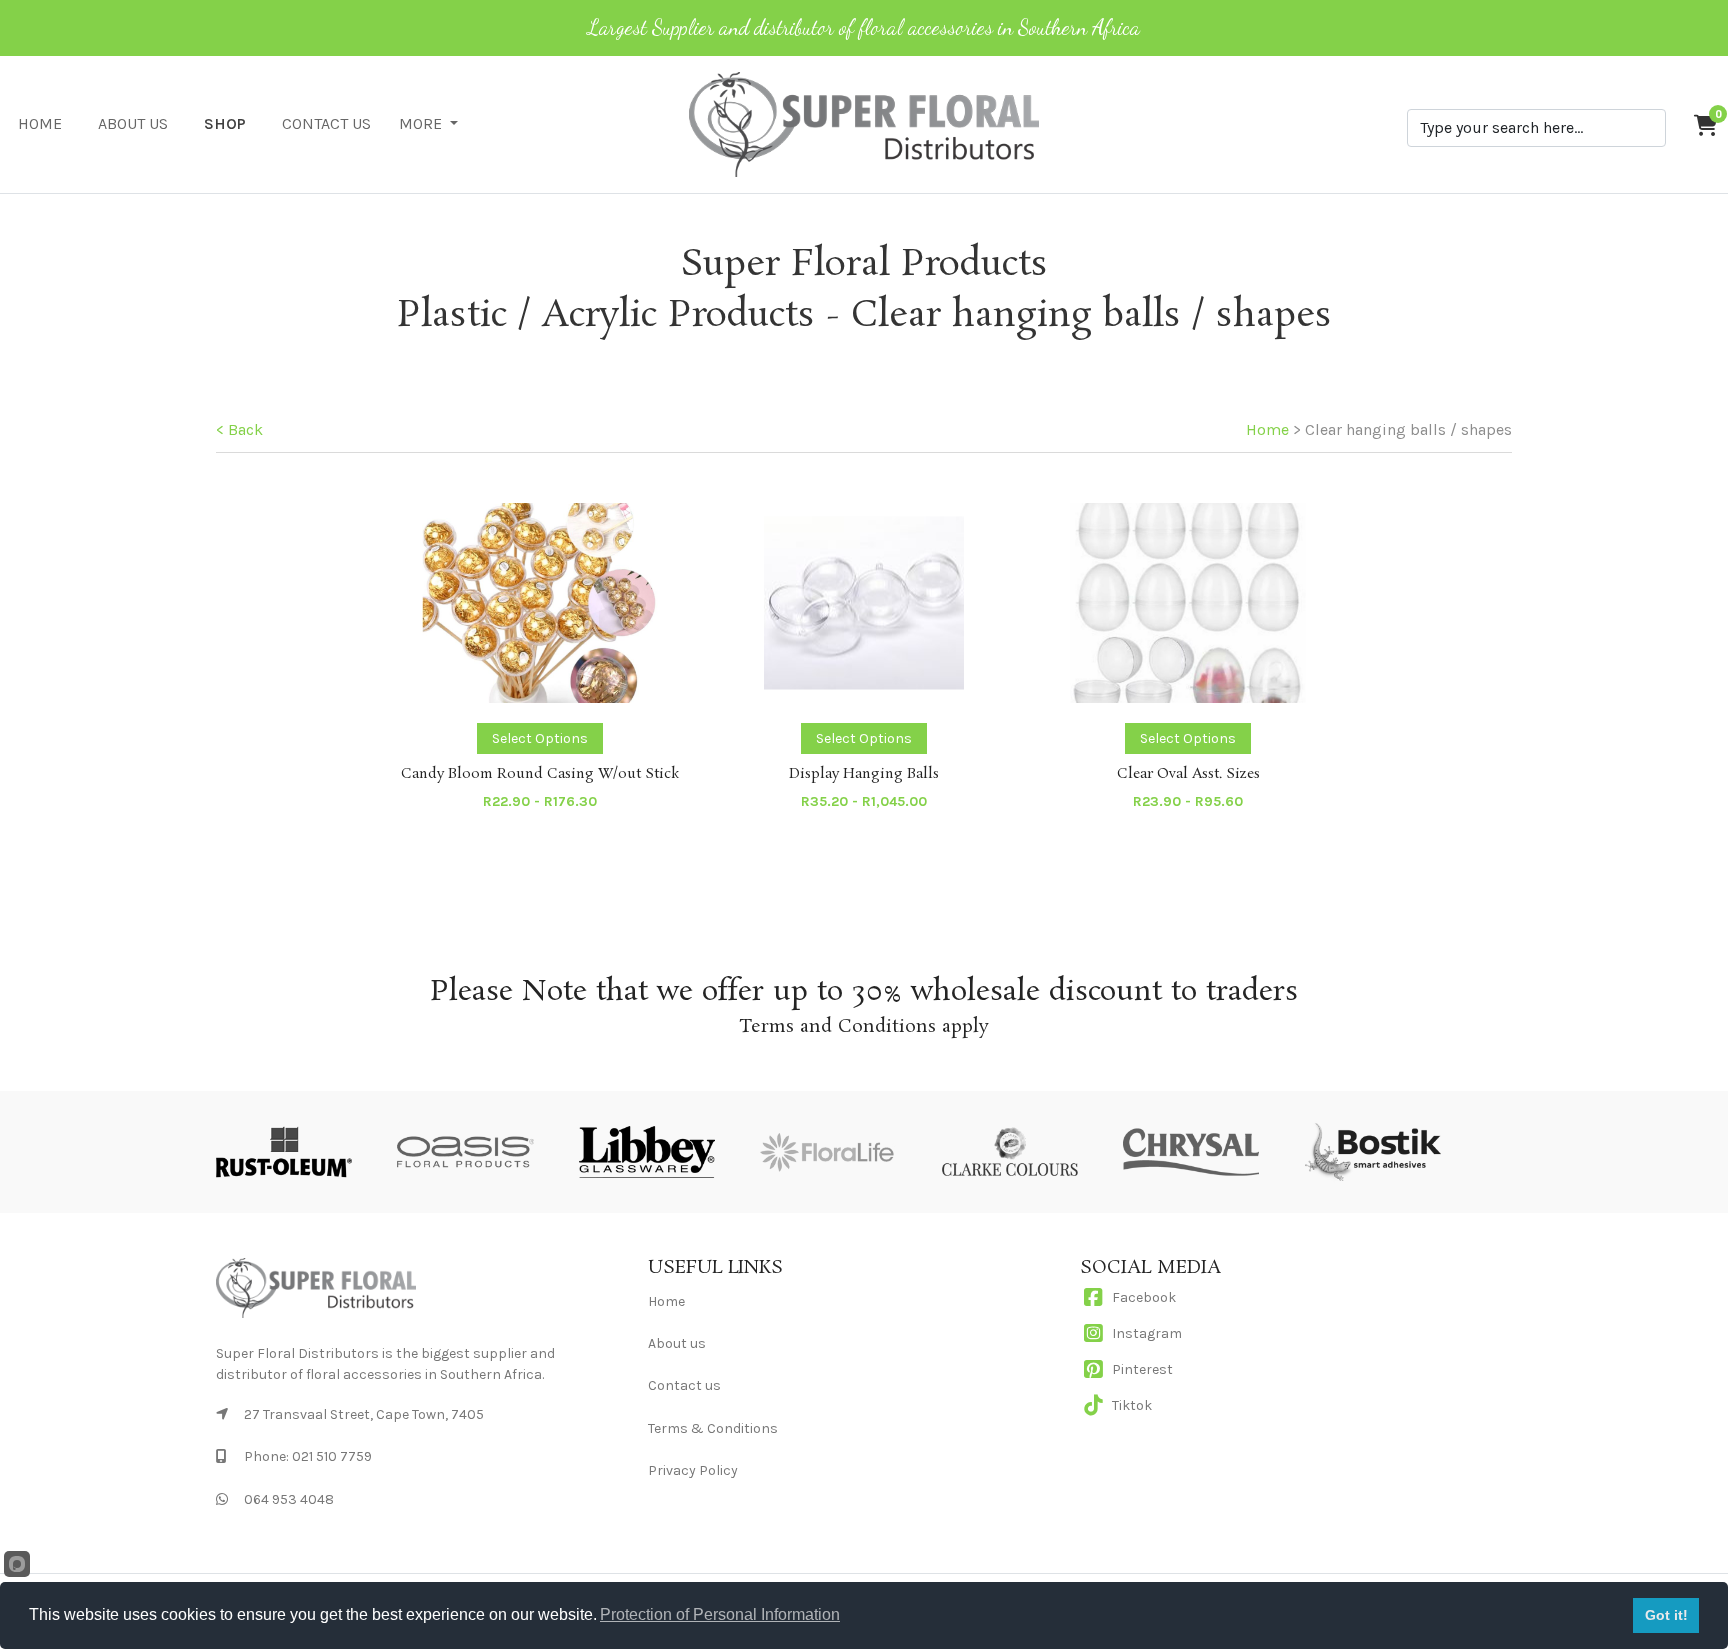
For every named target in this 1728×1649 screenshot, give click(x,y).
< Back (239, 429)
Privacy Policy (693, 1470)
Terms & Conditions (713, 1428)
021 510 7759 (332, 1456)
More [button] (422, 123)
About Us (133, 123)
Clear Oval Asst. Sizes (1188, 774)
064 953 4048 (289, 1499)
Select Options (540, 738)
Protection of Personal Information (720, 1614)
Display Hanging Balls (864, 774)
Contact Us (326, 123)
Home (40, 123)
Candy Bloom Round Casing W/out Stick (540, 774)
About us (677, 1343)
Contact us (684, 1385)
